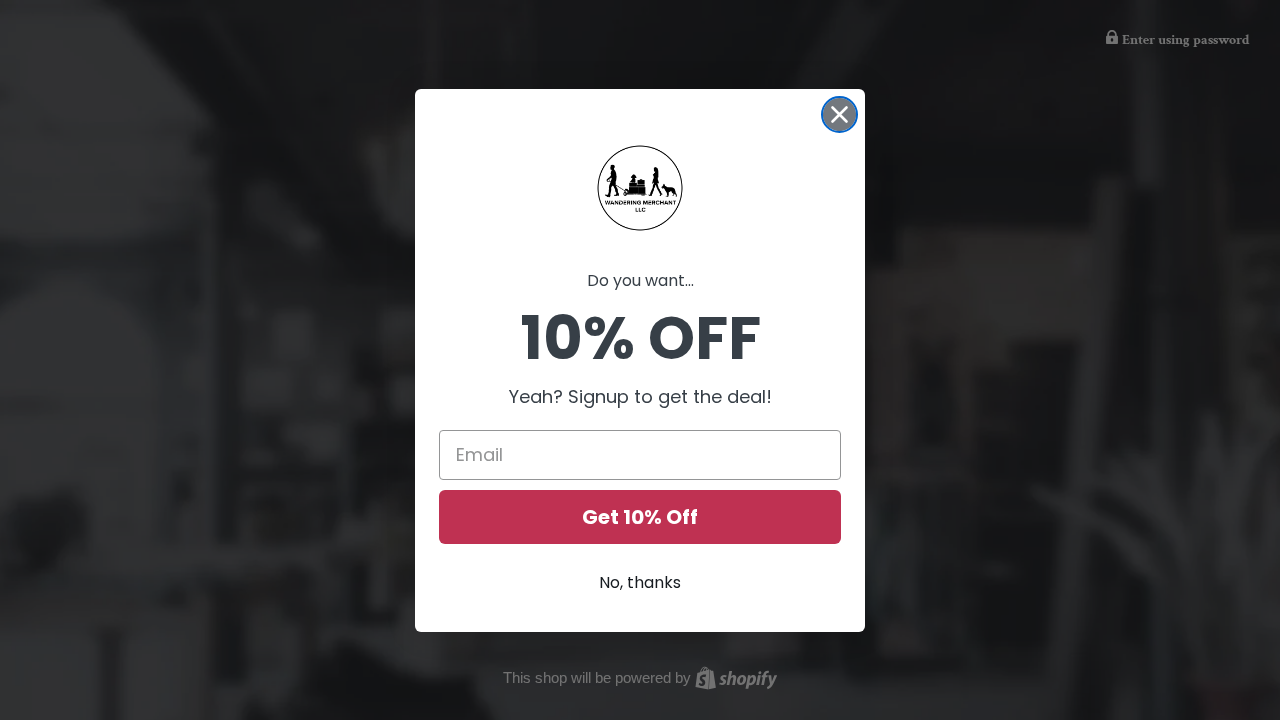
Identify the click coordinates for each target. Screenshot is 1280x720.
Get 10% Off (640, 517)
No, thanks (640, 582)
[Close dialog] (839, 114)
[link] (640, 188)
